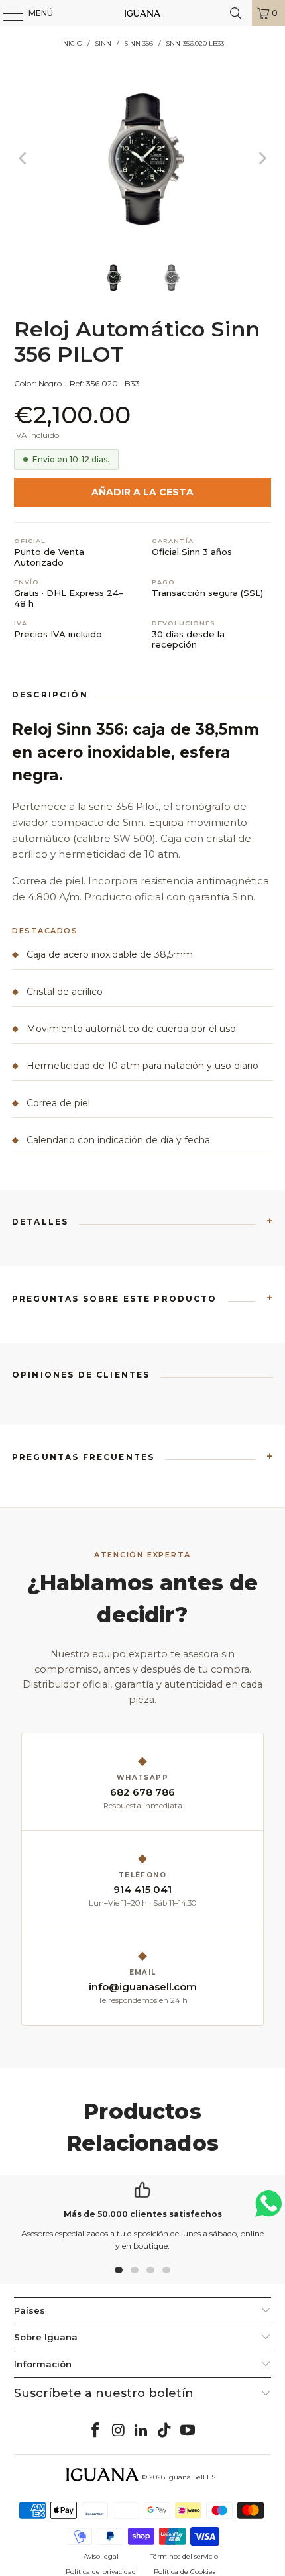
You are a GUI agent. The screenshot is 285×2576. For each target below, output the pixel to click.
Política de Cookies (185, 2572)
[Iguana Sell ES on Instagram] (119, 2431)
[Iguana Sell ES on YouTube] (188, 2431)
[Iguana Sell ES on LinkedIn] (142, 2431)
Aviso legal (101, 2556)
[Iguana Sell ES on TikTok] (165, 2431)
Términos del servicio (184, 2556)
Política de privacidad (101, 2572)
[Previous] (24, 158)
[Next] (261, 158)
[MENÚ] (7, 13)
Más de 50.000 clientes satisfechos (143, 2214)
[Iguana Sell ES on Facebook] (96, 2431)
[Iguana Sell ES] (143, 13)
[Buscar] (236, 13)
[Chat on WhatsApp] (268, 2209)
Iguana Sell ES (191, 2477)
